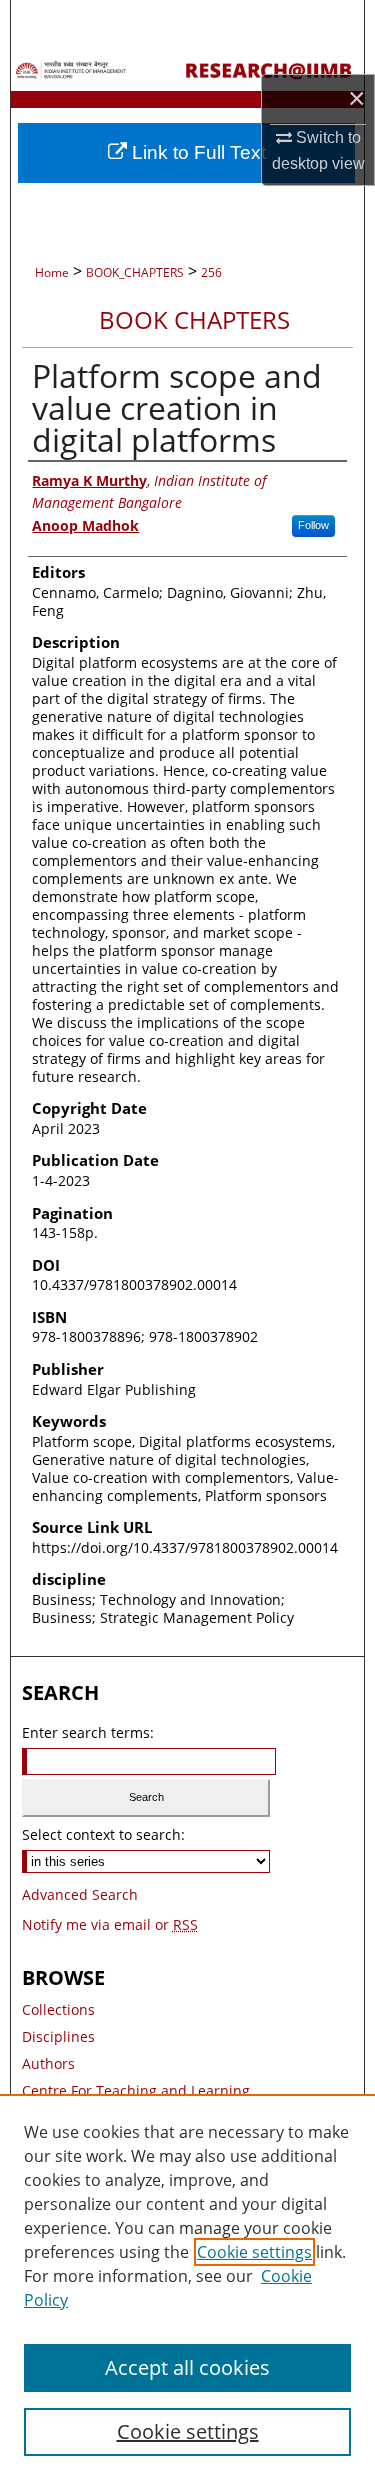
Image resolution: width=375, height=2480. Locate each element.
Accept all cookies (187, 2367)
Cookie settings (254, 2252)
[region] (187, 2287)
